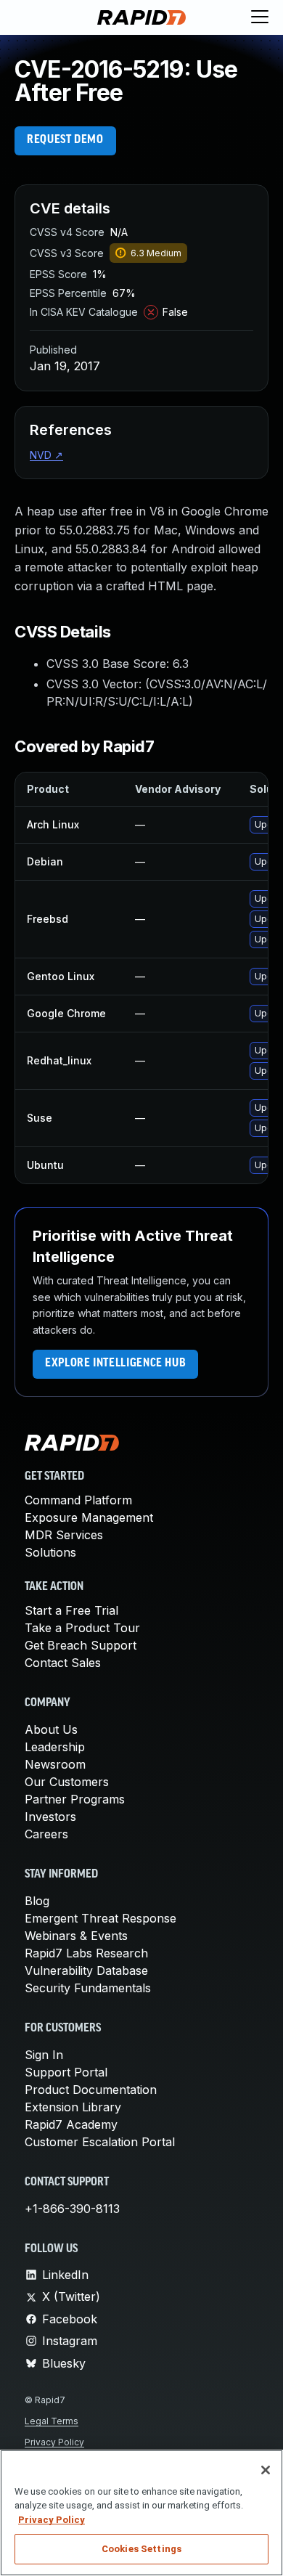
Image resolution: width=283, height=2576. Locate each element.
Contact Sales (63, 1663)
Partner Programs (75, 1799)
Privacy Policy (54, 2442)
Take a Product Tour (82, 1628)
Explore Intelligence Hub (115, 1364)
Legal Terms (52, 2421)
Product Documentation (91, 2090)
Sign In (44, 2055)
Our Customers (67, 1782)
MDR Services (64, 1535)
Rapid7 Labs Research (86, 1953)
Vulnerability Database (86, 1970)
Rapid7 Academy (71, 2124)
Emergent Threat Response (101, 1918)
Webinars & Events (76, 1936)
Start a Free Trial (71, 1610)
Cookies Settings (141, 2549)
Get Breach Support (81, 1645)
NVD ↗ (46, 455)
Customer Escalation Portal (100, 2142)
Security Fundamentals (88, 1988)
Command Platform (78, 1500)
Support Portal (66, 2072)
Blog (37, 1901)
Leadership (55, 1747)
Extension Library (73, 2107)
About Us (51, 1729)
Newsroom (55, 1764)
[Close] (266, 2470)
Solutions (50, 1552)
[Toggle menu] (260, 17)
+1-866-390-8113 (72, 2209)
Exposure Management (89, 1517)
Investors (50, 1817)
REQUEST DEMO (65, 140)
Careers (46, 1834)
